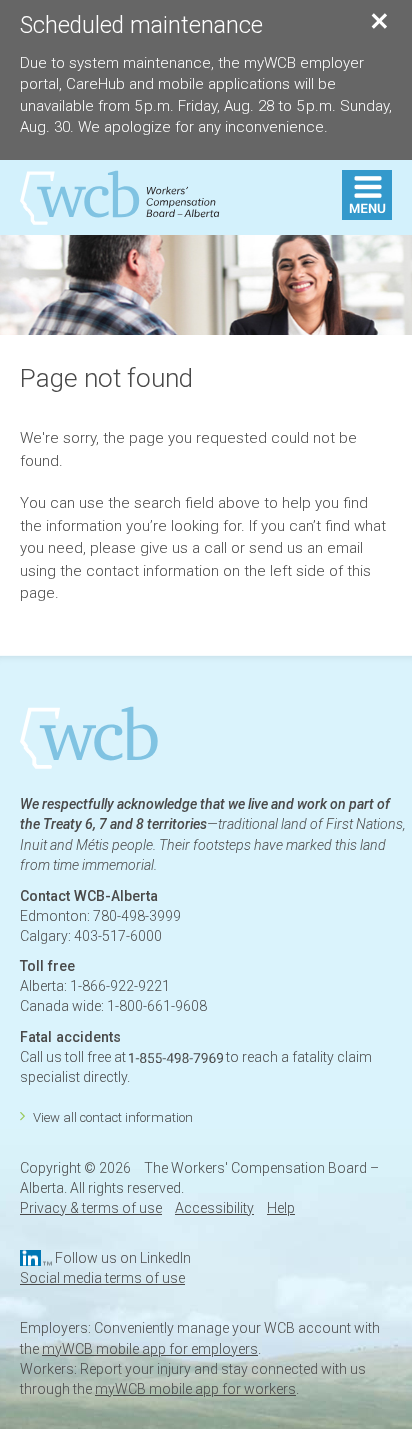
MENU (367, 195)
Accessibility (214, 1208)
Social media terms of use (102, 1278)
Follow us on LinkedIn (123, 1258)
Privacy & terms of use (91, 1208)
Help (281, 1208)
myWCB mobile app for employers (150, 1349)
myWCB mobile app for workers (195, 1389)
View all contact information (113, 1117)
